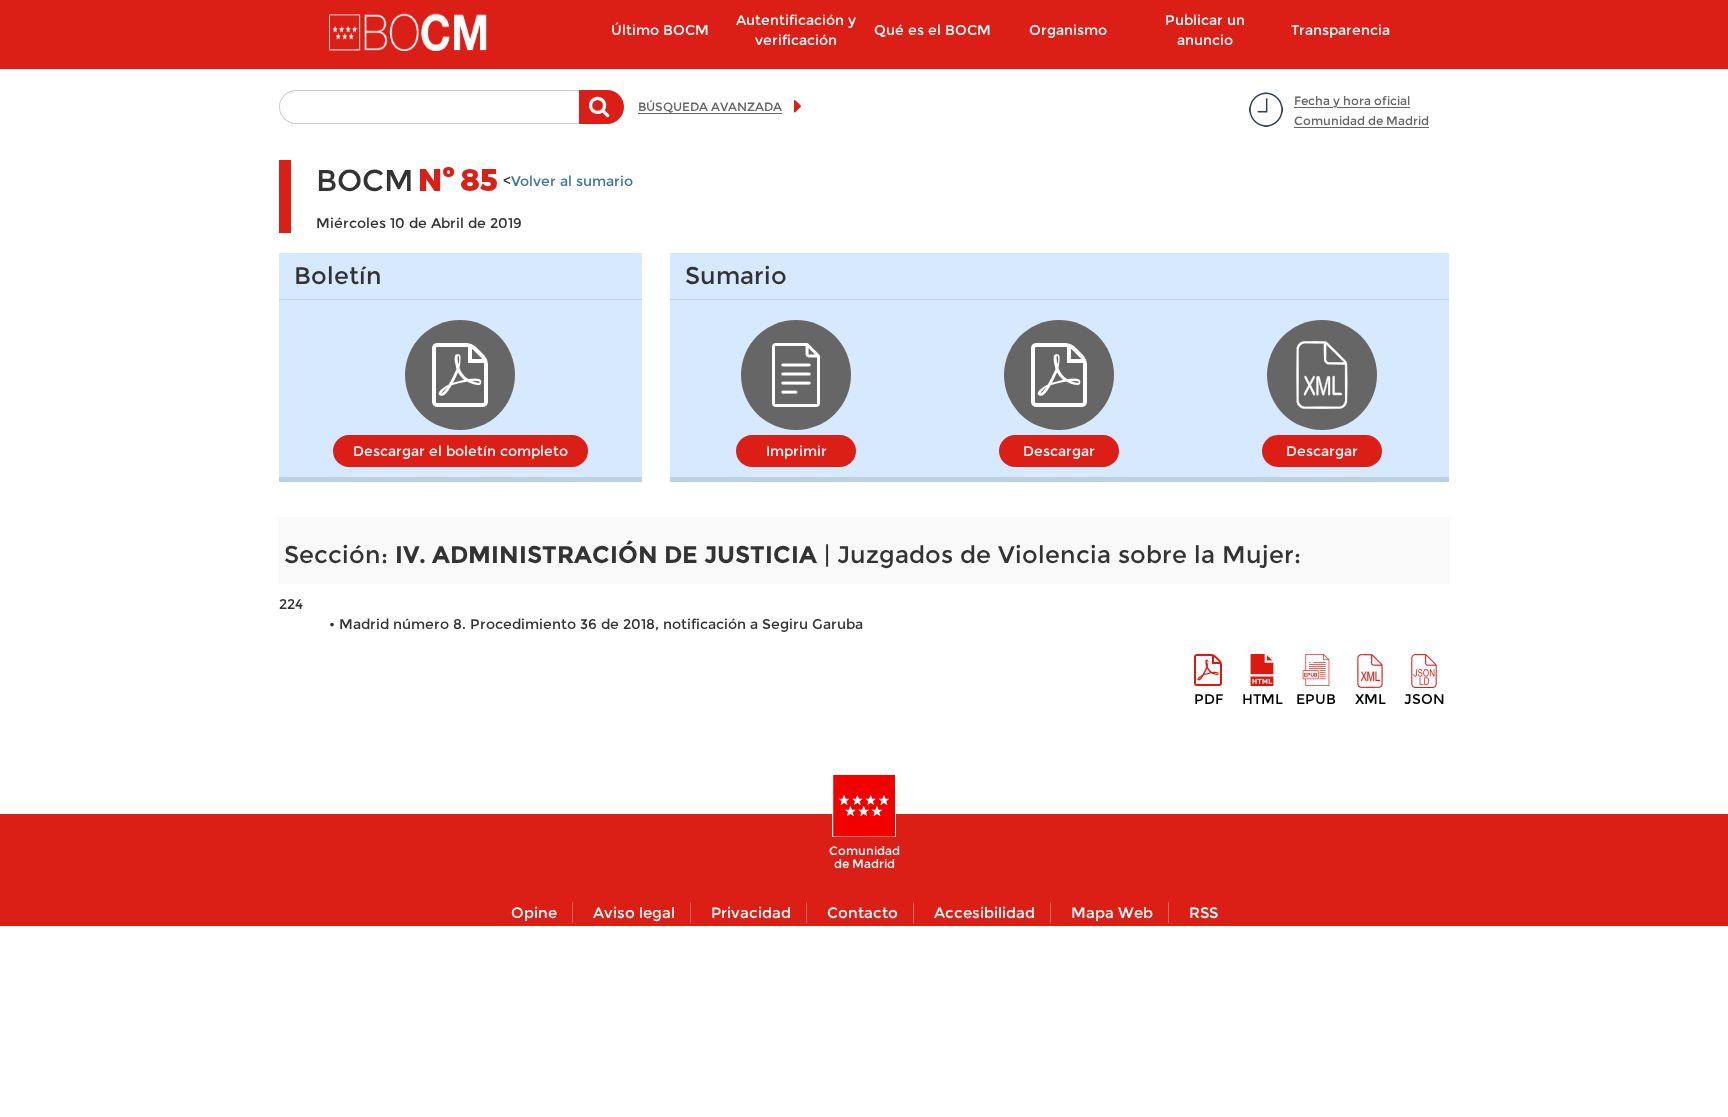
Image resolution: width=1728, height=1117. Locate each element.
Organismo (1068, 30)
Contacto (862, 912)
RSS (1203, 912)
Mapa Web (1112, 912)
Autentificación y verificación (796, 30)
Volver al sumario (572, 181)
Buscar (601, 117)
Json (1424, 699)
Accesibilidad (984, 912)
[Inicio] (410, 34)
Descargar (1059, 451)
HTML (1262, 699)
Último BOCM (660, 30)
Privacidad (751, 912)
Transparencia (1340, 30)
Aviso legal (634, 912)
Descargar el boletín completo (460, 451)
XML (1370, 699)
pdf (1208, 699)
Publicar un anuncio (1205, 30)
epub (1316, 699)
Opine (534, 912)
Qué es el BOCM (932, 30)
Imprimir (796, 451)
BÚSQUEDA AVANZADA (710, 106)
